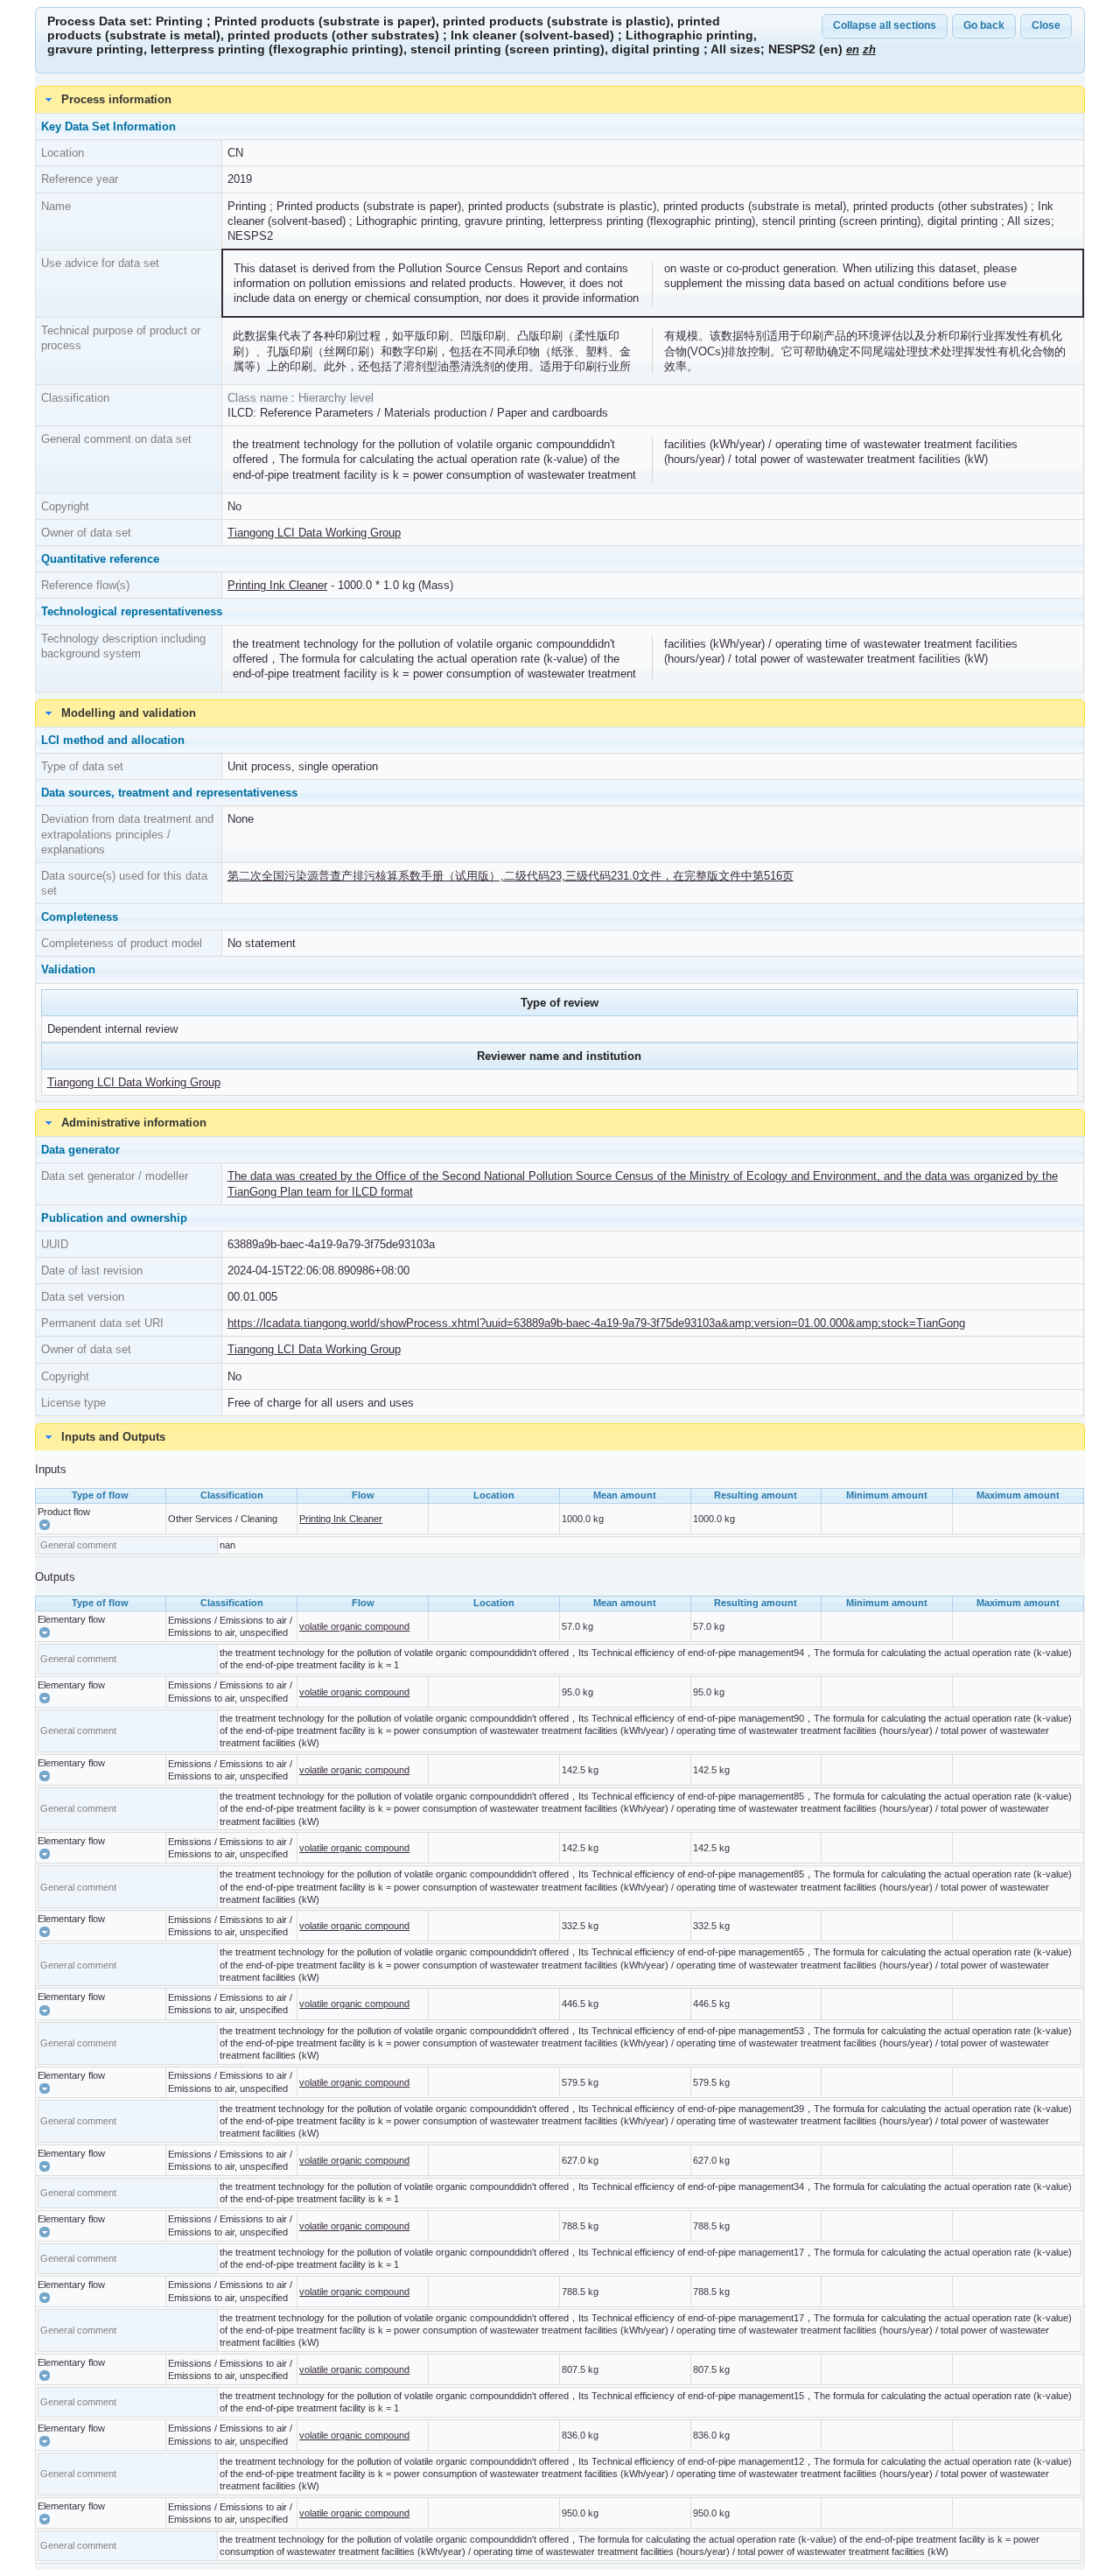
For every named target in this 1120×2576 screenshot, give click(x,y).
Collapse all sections (885, 25)
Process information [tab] (116, 99)
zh (869, 49)
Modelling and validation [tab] (129, 713)
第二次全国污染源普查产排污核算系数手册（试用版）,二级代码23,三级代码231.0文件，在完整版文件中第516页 (511, 876)
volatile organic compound (354, 1626)
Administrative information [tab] (134, 1123)
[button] (45, 1525)
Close (1046, 25)
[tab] (560, 1437)
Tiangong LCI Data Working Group (314, 533)
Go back (984, 25)
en (853, 49)
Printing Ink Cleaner (277, 585)
